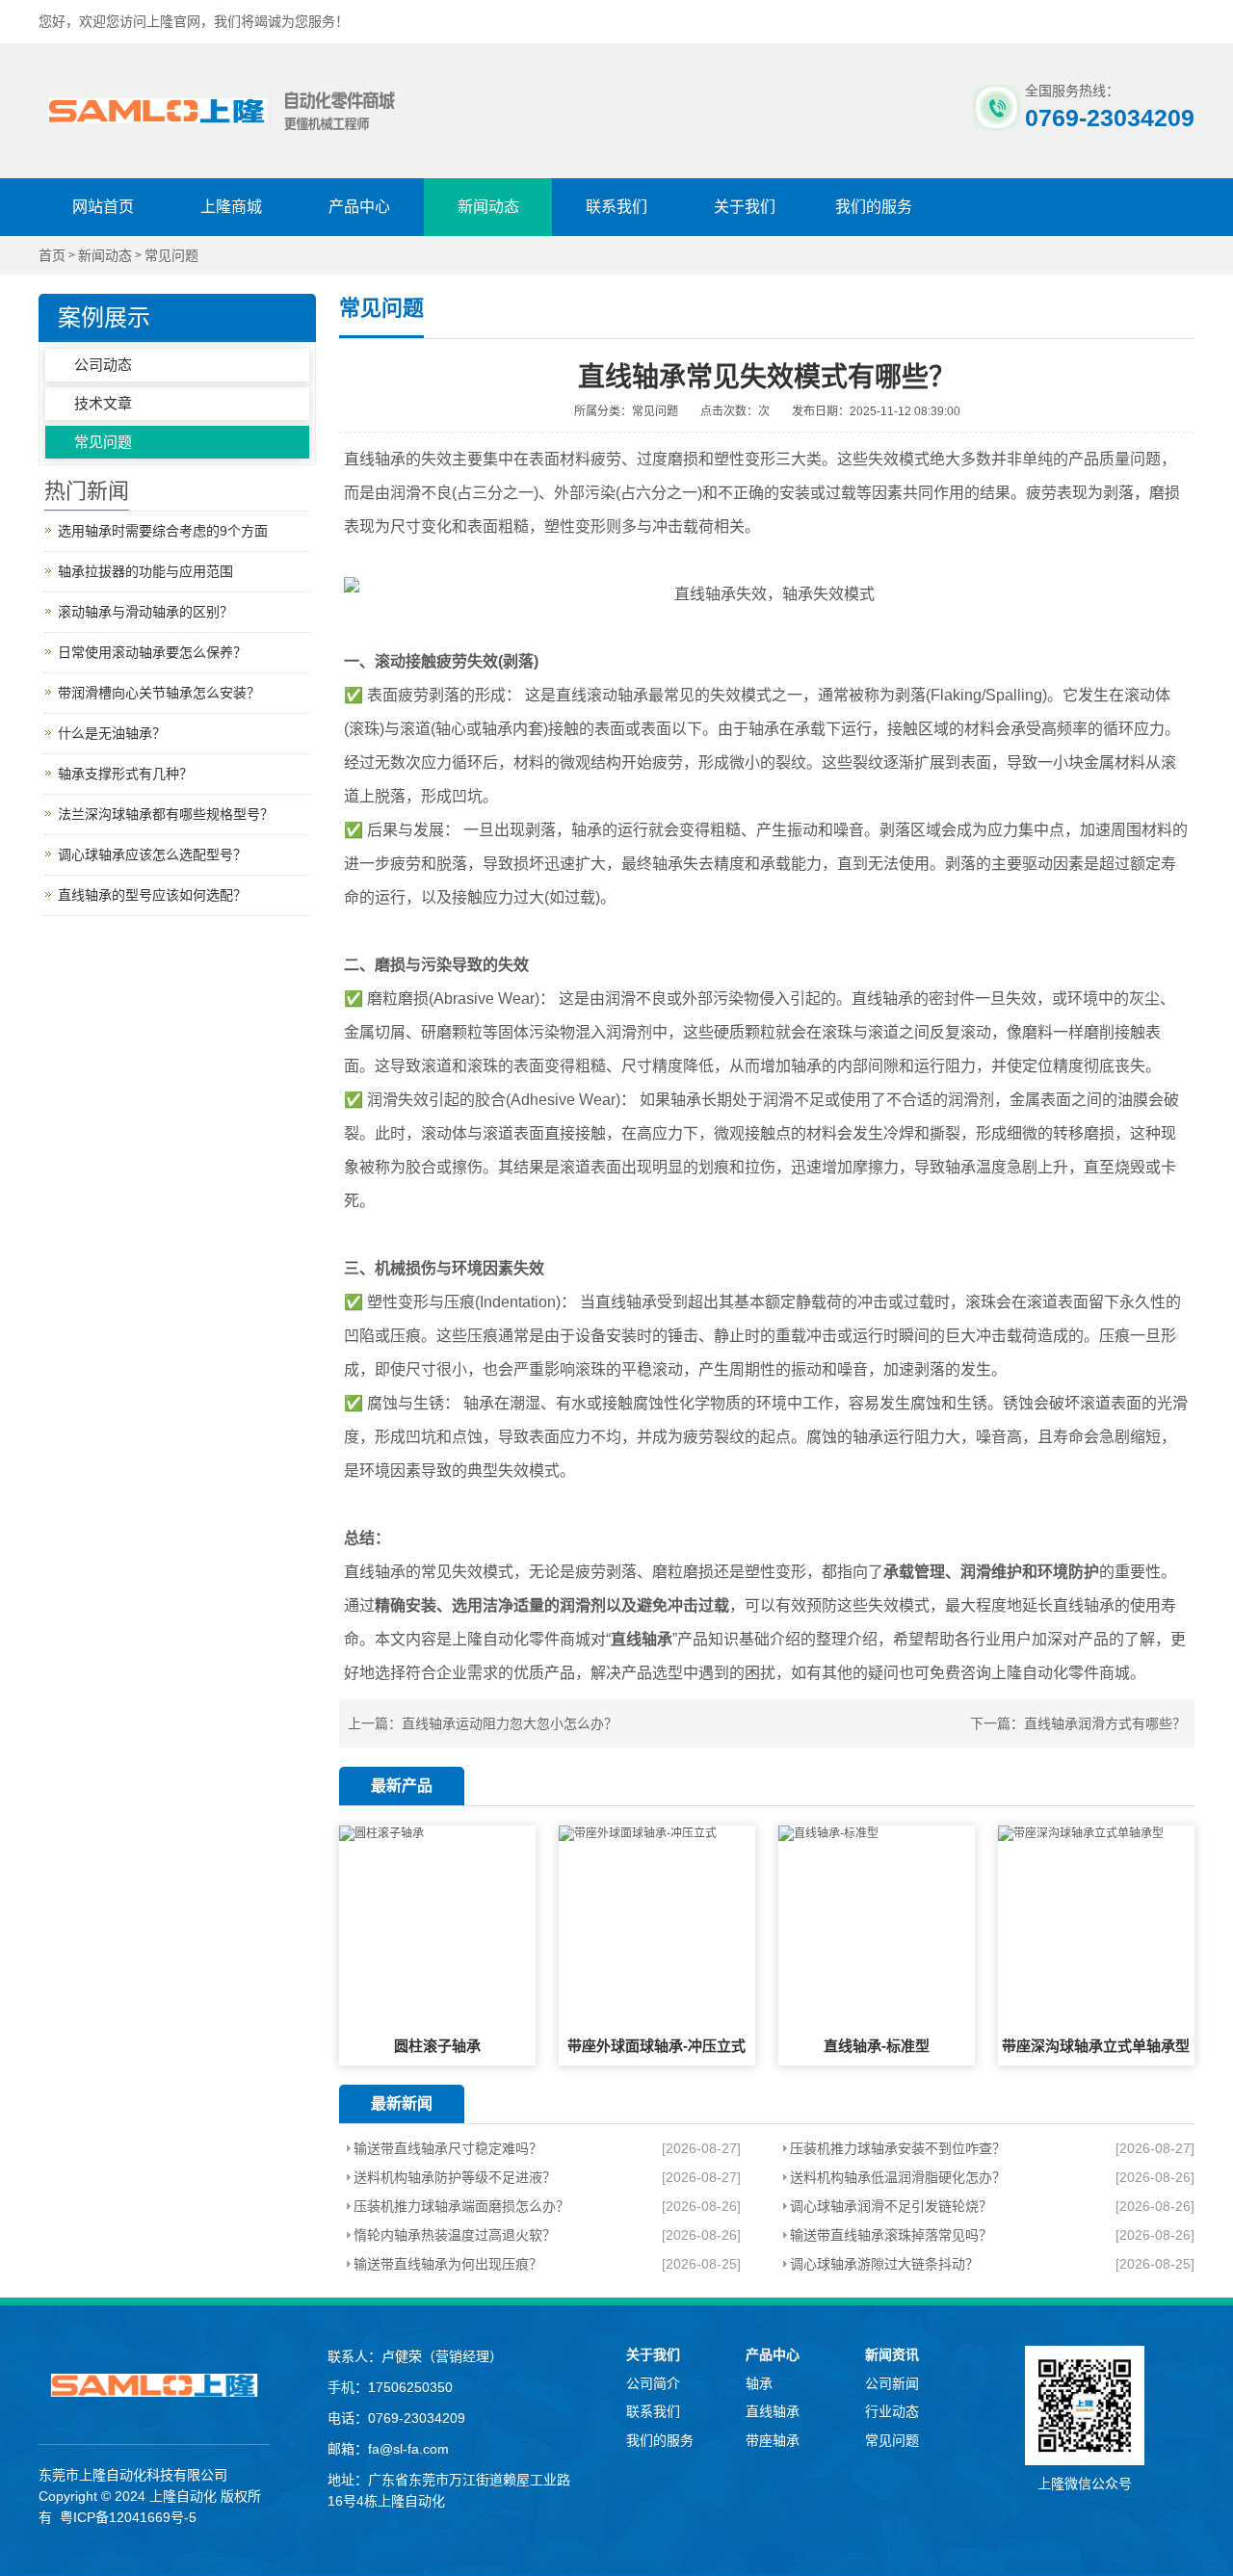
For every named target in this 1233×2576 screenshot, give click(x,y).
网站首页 (103, 207)
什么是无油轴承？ (112, 733)
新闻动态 (488, 207)
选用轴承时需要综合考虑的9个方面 (163, 531)
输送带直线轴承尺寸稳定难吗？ (448, 2148)
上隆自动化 (183, 2496)
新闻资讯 (892, 2354)
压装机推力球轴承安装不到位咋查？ (898, 2148)
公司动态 (103, 365)
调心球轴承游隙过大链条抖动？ (884, 2264)
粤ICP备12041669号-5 (128, 2517)
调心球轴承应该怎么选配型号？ (152, 854)
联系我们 (616, 207)
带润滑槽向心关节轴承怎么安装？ (159, 693)
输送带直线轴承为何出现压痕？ (448, 2264)
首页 (52, 256)
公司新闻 (892, 2383)
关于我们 (745, 207)
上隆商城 (231, 207)
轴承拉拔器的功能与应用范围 (145, 571)
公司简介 (653, 2383)
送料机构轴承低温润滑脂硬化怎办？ (898, 2177)
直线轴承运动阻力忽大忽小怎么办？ (510, 1723)
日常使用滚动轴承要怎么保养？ (152, 652)
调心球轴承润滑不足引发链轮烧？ (891, 2206)
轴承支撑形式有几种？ (125, 774)
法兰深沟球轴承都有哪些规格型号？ (166, 814)
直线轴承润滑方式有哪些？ (1105, 1723)
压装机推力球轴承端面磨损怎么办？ (461, 2206)
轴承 (759, 2383)
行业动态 (892, 2411)
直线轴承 (773, 2411)
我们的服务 (874, 207)
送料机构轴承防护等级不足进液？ (455, 2177)
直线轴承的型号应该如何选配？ (152, 895)
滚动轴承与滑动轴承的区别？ (145, 612)
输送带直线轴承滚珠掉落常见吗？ (891, 2235)
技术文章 (103, 403)
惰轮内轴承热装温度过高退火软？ (455, 2235)
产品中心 (359, 207)
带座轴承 (773, 2440)
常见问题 (171, 256)
